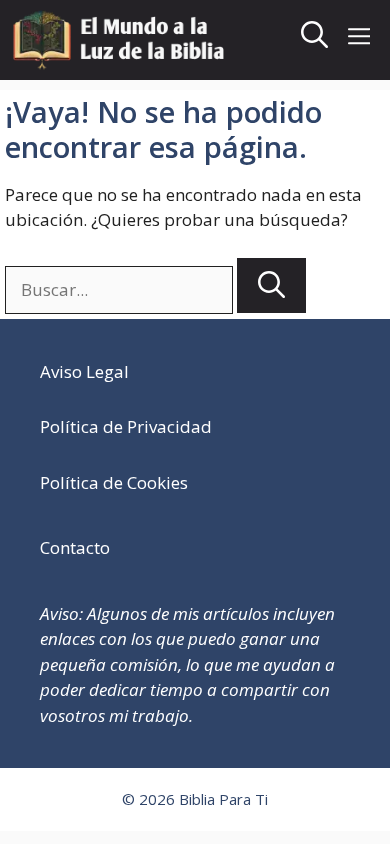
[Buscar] (271, 285)
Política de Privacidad (126, 426)
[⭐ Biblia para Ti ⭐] (122, 40)
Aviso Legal (84, 371)
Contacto (75, 547)
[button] (314, 40)
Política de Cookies (114, 482)
